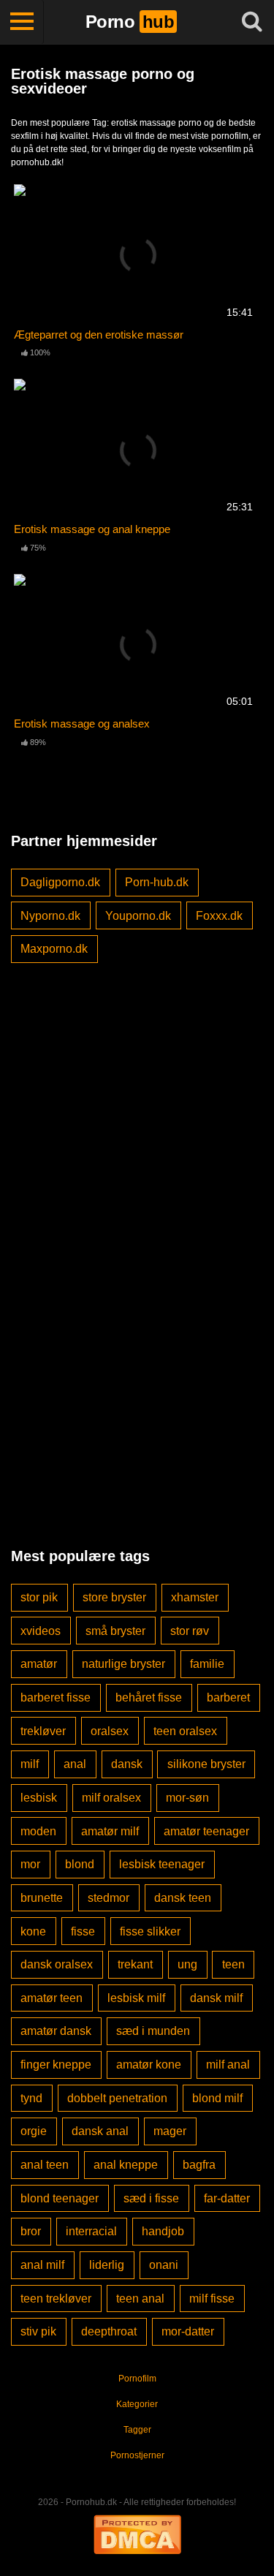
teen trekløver (56, 2299)
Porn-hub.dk (157, 882)
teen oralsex (185, 1731)
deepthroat (109, 2331)
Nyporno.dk (50, 916)
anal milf (42, 2265)
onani (164, 2265)
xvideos (41, 1631)
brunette (42, 1898)
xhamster (195, 1597)
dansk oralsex (57, 1964)
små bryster (115, 1631)
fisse (83, 1931)
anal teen (45, 2165)
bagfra (199, 2165)
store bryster (114, 1597)
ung (187, 1964)
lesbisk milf (136, 1998)
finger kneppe (56, 2065)
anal (75, 1764)
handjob (163, 2231)
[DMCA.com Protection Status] (137, 2533)
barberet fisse (56, 1697)
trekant (135, 1964)
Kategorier (137, 2404)
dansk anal (100, 2131)
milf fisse (212, 2299)
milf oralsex (111, 1798)
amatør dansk (56, 2031)
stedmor (109, 1898)
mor (30, 1864)
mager (170, 2131)
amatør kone (149, 2065)
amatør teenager (206, 1831)
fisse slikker (150, 1931)
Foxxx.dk (219, 916)
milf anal (228, 2065)
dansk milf (216, 1998)
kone (33, 1931)
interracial (91, 2231)
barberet (228, 1697)
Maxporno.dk (54, 949)
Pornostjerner (137, 2455)
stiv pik (38, 2331)
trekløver (43, 1731)
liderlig (107, 2265)
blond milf (217, 2098)
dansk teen (183, 1898)
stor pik (39, 1597)
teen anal (140, 2299)
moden (38, 1831)
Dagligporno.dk (60, 882)
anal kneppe (126, 2165)
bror (31, 2231)
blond (80, 1864)
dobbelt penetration (117, 2098)
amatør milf (110, 1831)
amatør (39, 1664)
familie (207, 1664)
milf (30, 1764)
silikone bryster (206, 1764)
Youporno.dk (138, 916)
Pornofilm (137, 2379)
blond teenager (60, 2198)
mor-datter (188, 2331)
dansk (127, 1764)
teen (233, 1964)
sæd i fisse (151, 2198)
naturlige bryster (123, 1664)
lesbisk (39, 1798)
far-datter (227, 2198)
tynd (31, 2098)
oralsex (110, 1731)
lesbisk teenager (162, 1864)
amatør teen (52, 1998)
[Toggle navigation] (22, 22)
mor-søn (187, 1798)
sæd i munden (153, 2031)
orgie (34, 2131)
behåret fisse (149, 1697)
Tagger (137, 2430)
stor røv (190, 1631)
